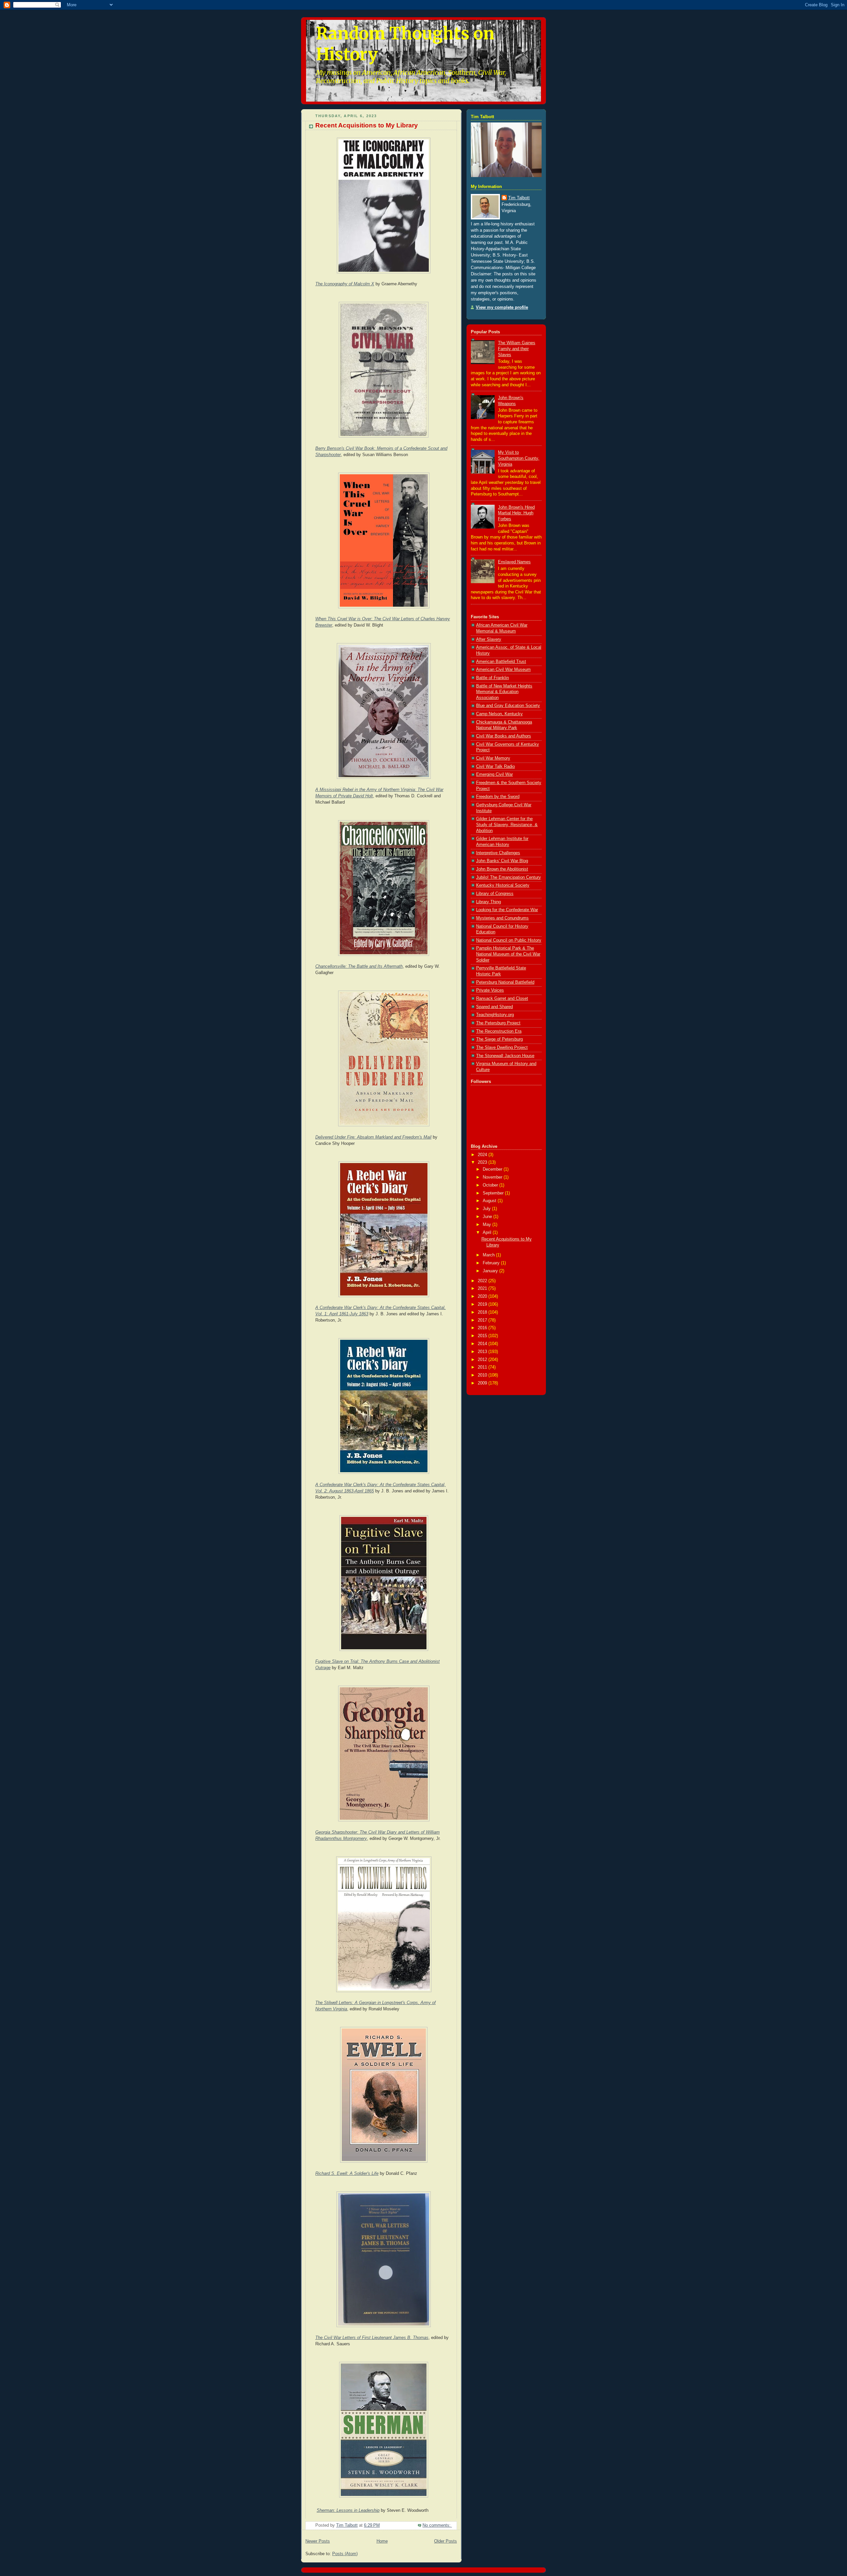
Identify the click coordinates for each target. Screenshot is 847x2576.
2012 (483, 1360)
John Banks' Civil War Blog (502, 861)
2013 (483, 1352)
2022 (483, 1281)
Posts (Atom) (345, 2554)
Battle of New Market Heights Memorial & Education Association (504, 692)
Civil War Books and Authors (504, 736)
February (492, 1263)
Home (382, 2541)
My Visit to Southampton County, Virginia (519, 458)
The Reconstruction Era (499, 1031)
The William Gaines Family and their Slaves (517, 349)
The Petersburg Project (498, 1023)
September (494, 1193)
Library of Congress (495, 894)
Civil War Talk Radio (495, 767)
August (490, 1201)
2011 (483, 1367)
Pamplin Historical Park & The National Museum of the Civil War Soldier (508, 954)
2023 (483, 1162)
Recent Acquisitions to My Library (367, 125)
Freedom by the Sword (498, 797)
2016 (483, 1328)
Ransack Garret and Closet (502, 999)
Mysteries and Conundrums (502, 918)
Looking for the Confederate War (507, 910)
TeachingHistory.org (495, 1015)
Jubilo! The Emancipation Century (509, 877)
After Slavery (489, 639)
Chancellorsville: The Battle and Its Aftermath (359, 966)
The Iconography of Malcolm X (345, 284)
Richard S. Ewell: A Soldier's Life (347, 2174)
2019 (483, 1304)
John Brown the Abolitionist (502, 869)
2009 (483, 1383)
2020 (483, 1296)
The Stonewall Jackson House (505, 1056)
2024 (483, 1155)
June (488, 1217)
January (491, 1271)
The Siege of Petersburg (499, 1039)
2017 (483, 1320)
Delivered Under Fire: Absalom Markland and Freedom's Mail (373, 1137)
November (493, 1177)
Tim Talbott (519, 198)
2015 (483, 1336)
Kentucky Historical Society (503, 885)
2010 (483, 1375)
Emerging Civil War (494, 774)
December (493, 1169)
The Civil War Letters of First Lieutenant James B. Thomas (372, 2338)
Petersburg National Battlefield (505, 982)
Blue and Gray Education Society (508, 706)
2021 (483, 1288)
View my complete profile (502, 307)
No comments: (437, 2525)
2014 (483, 1344)
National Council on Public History (509, 940)
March (489, 1255)
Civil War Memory (493, 758)
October (491, 1185)
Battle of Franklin (492, 678)
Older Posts (446, 2541)
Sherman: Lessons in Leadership (348, 2510)
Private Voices (490, 990)
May (488, 1225)
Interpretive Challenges (498, 853)
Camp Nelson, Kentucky (499, 714)
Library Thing (489, 902)
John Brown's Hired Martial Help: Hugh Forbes (516, 513)
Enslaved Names (514, 562)
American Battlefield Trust (501, 662)
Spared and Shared (494, 1007)
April (488, 1233)
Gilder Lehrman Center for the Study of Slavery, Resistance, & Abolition (507, 825)
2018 (483, 1312)
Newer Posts (318, 2541)
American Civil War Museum (503, 670)
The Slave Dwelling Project (502, 1048)
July (487, 1209)
